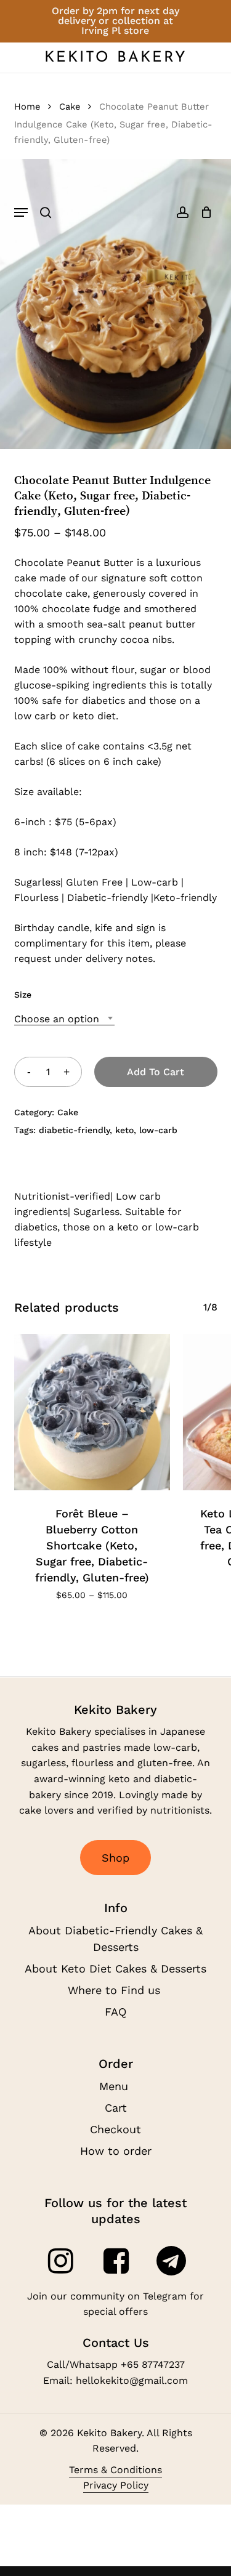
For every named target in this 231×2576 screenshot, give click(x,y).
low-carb (158, 1130)
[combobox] (64, 1019)
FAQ (115, 2012)
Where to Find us (116, 1990)
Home (27, 107)
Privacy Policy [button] (116, 2485)
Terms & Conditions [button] (115, 2470)
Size (23, 995)
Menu (115, 2086)
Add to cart (156, 1072)
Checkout (115, 2129)
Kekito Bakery (116, 58)
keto (124, 1130)
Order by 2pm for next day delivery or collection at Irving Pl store (115, 21)
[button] (21, 212)
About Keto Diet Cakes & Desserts (115, 1968)
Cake (70, 107)
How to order (116, 2151)
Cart (116, 2108)
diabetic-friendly (74, 1130)
